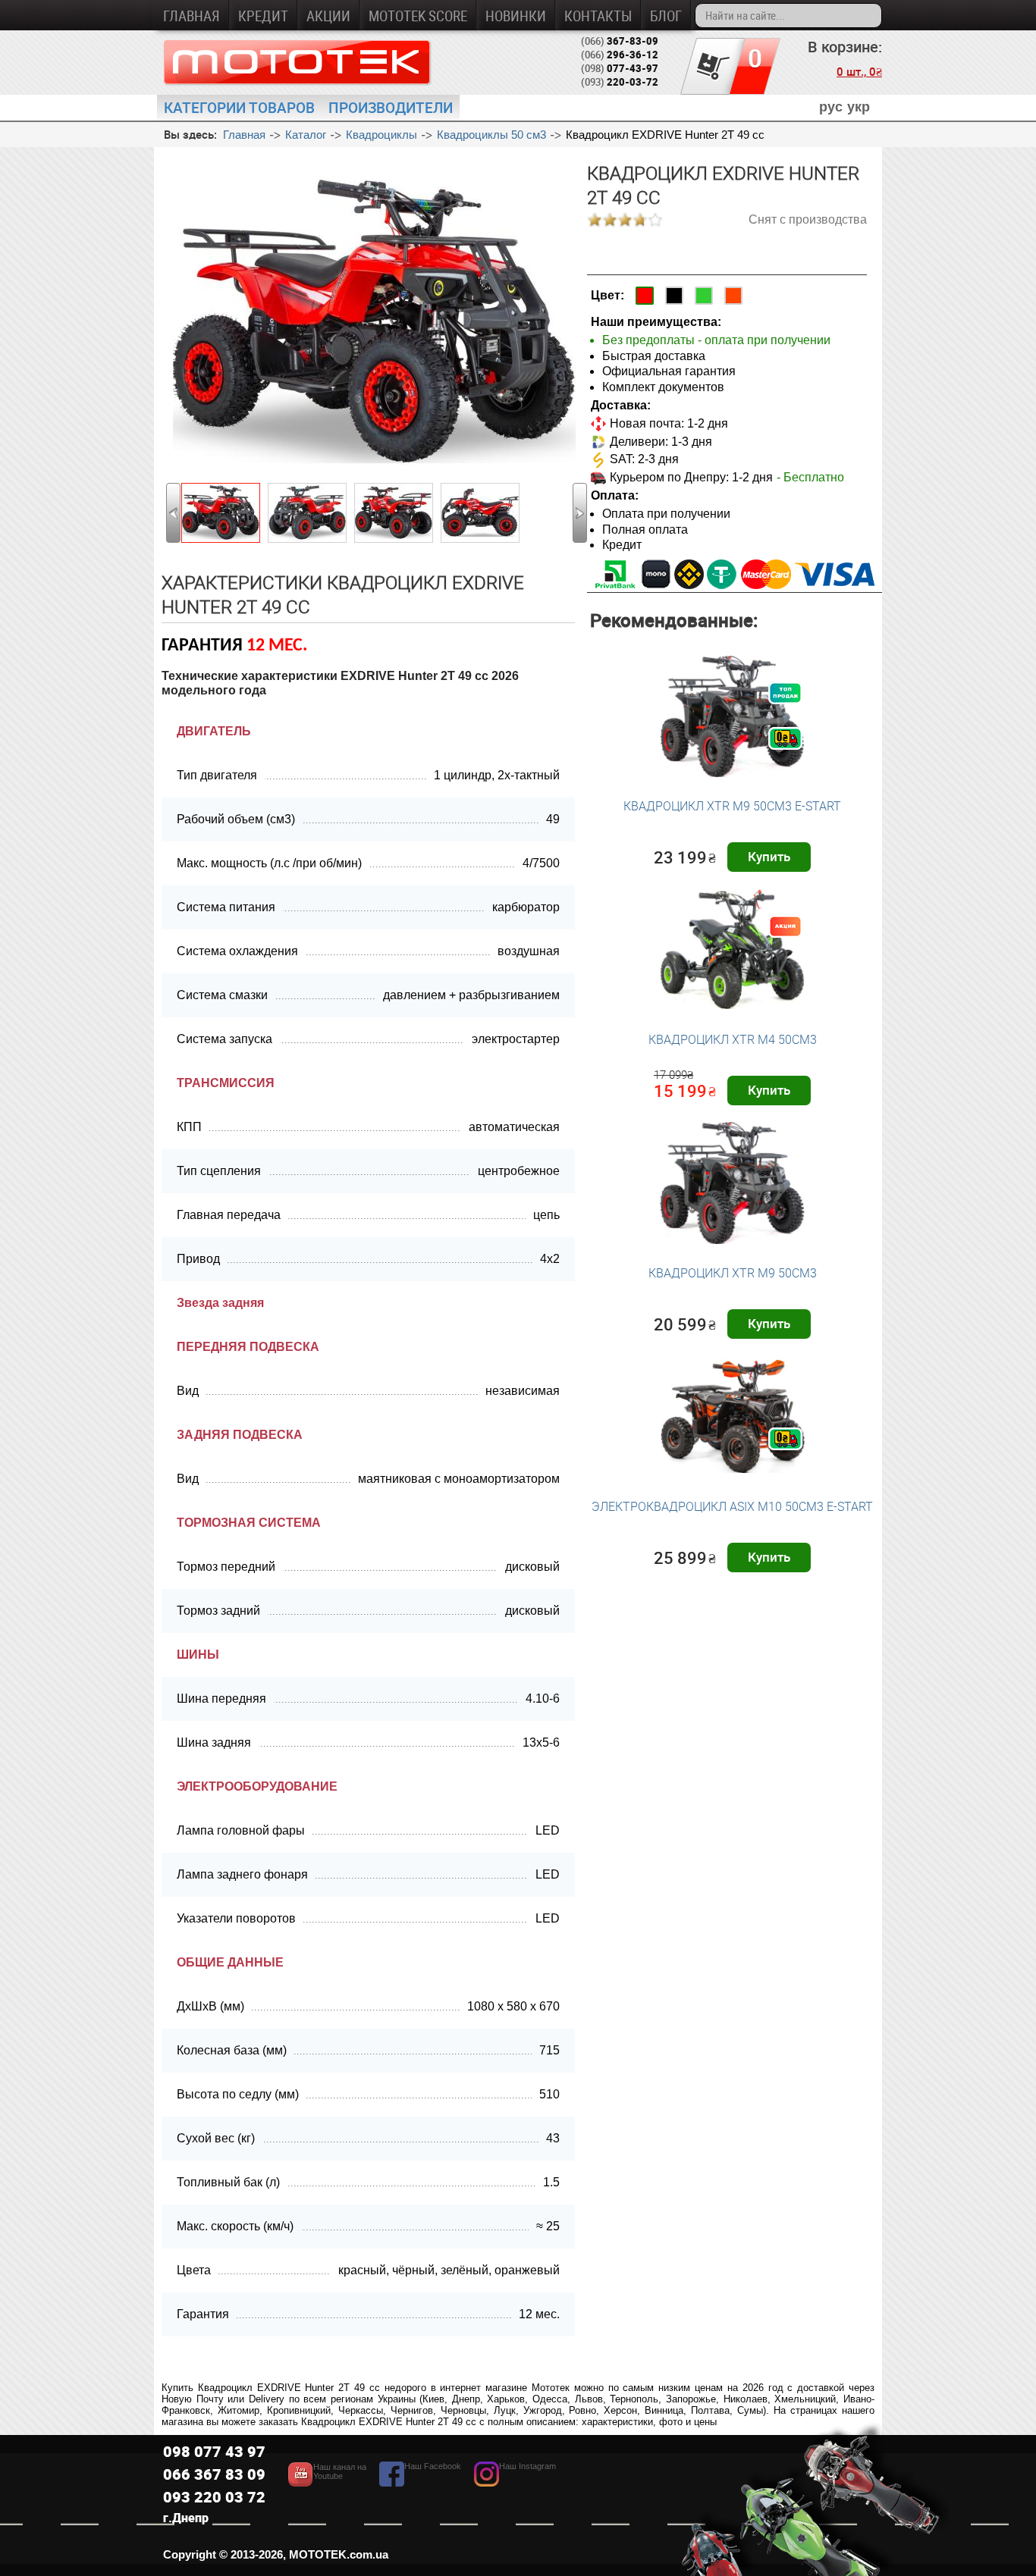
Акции (328, 16)
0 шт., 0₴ (859, 71)
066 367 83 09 (214, 2474)
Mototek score (418, 16)
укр (859, 107)
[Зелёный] (704, 296)
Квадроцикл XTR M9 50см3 (733, 1273)
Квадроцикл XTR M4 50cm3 (733, 1039)
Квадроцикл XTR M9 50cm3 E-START (732, 806)
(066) (620, 41)
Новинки (516, 16)
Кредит (263, 16)
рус (831, 107)
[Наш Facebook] (420, 2482)
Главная (192, 16)
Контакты (598, 16)
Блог (666, 16)
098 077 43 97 (214, 2451)
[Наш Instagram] (515, 2482)
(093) (620, 82)
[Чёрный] (674, 296)
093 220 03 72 (214, 2497)
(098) (620, 68)
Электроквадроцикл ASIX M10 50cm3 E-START (732, 1506)
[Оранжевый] (733, 296)
